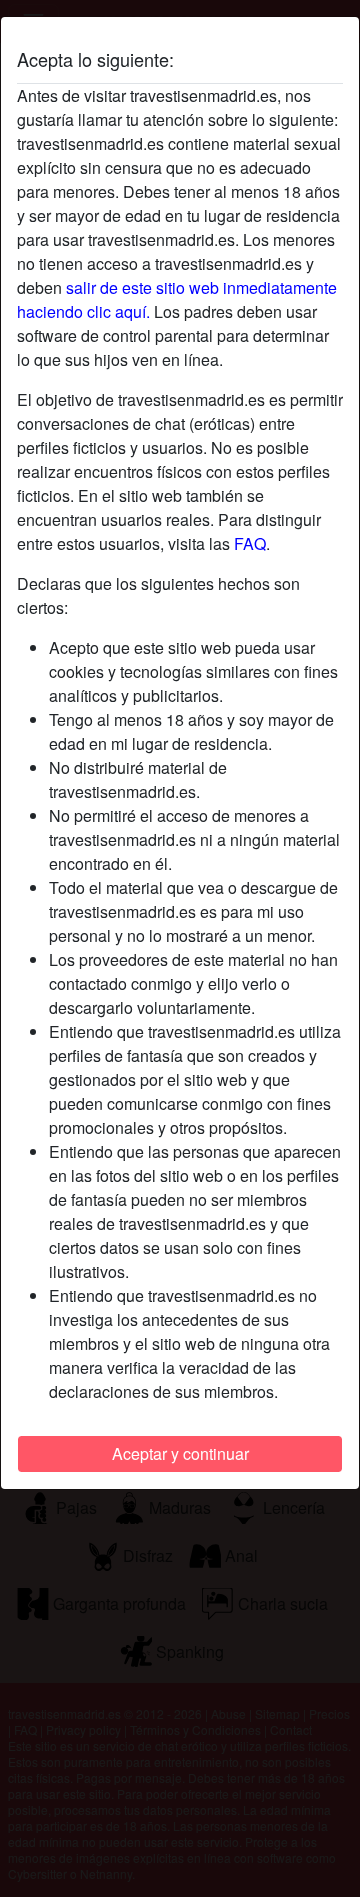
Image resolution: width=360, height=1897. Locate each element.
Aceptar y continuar (180, 1453)
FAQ (250, 543)
